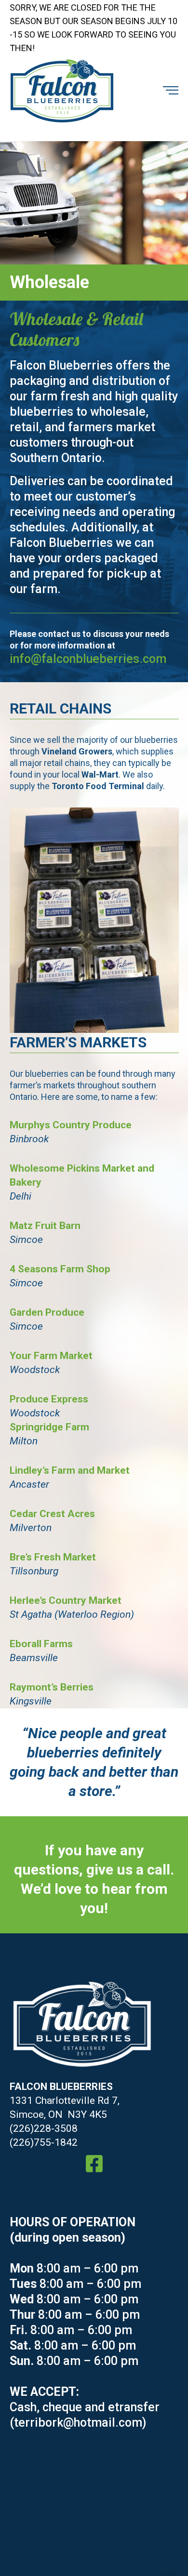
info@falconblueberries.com (88, 659)
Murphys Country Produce (71, 1125)
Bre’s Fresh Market (53, 1557)
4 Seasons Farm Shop (60, 1269)
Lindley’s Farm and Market (70, 1470)
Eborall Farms (41, 1644)
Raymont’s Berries (52, 1687)
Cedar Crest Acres (52, 1514)
